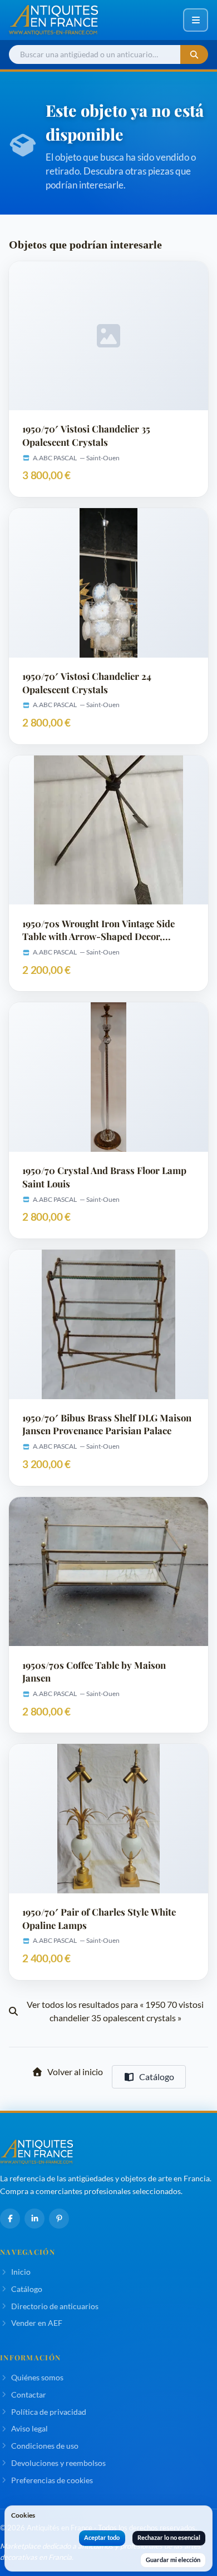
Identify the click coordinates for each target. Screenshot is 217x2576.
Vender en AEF (37, 2323)
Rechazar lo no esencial (169, 2537)
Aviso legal (29, 2428)
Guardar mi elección (173, 2560)
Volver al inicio (75, 2072)
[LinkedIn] (34, 2219)
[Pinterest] (59, 2219)
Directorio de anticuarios (55, 2306)
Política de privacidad (49, 2412)
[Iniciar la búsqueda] (194, 55)
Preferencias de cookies (52, 2480)
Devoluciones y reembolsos (58, 2463)
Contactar (29, 2395)
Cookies (23, 2515)
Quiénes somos (37, 2377)
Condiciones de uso (45, 2446)
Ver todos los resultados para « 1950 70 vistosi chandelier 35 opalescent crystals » (115, 2011)
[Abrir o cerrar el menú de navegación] (196, 20)
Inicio (21, 2272)
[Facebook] (10, 2219)
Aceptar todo (102, 2537)
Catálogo (157, 2077)
